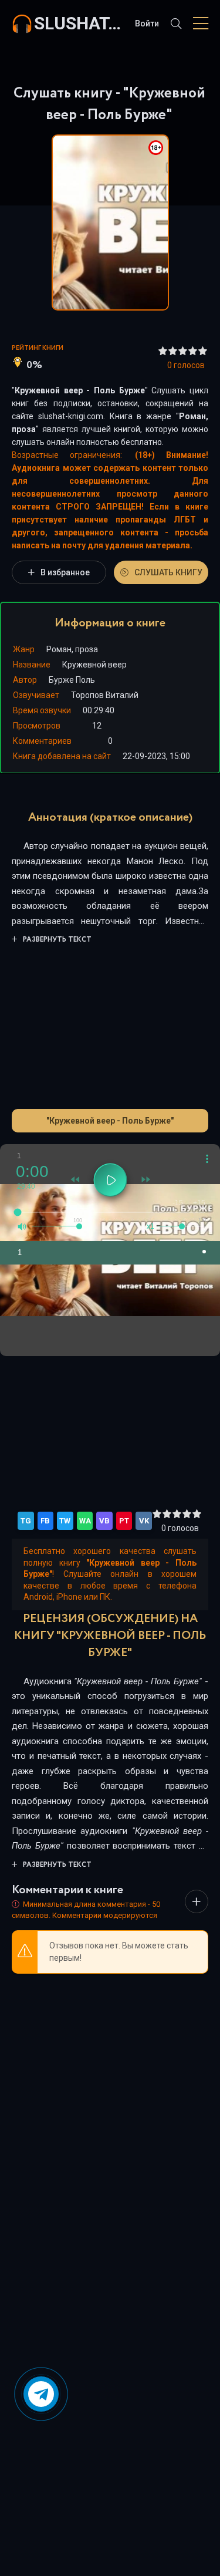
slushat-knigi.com (79, 23)
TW (65, 1521)
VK (144, 1521)
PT (124, 1521)
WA (85, 1521)
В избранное (65, 572)
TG (26, 1521)
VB (104, 1521)
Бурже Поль (72, 680)
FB (45, 1521)
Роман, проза (72, 649)
